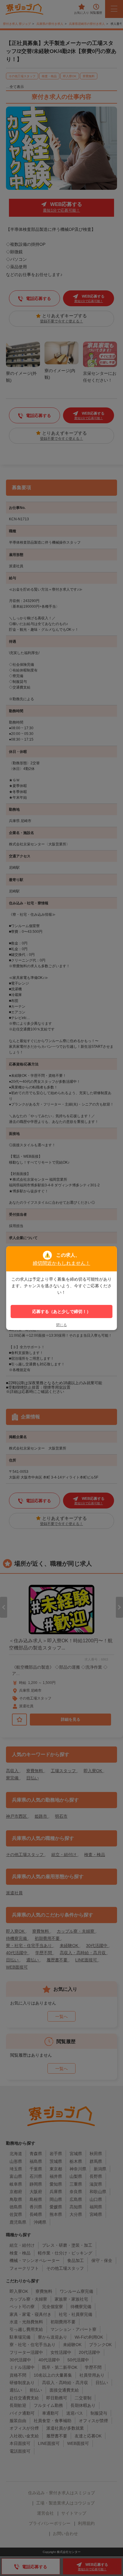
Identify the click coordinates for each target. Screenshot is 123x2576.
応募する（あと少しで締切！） (61, 1311)
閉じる (61, 1325)
